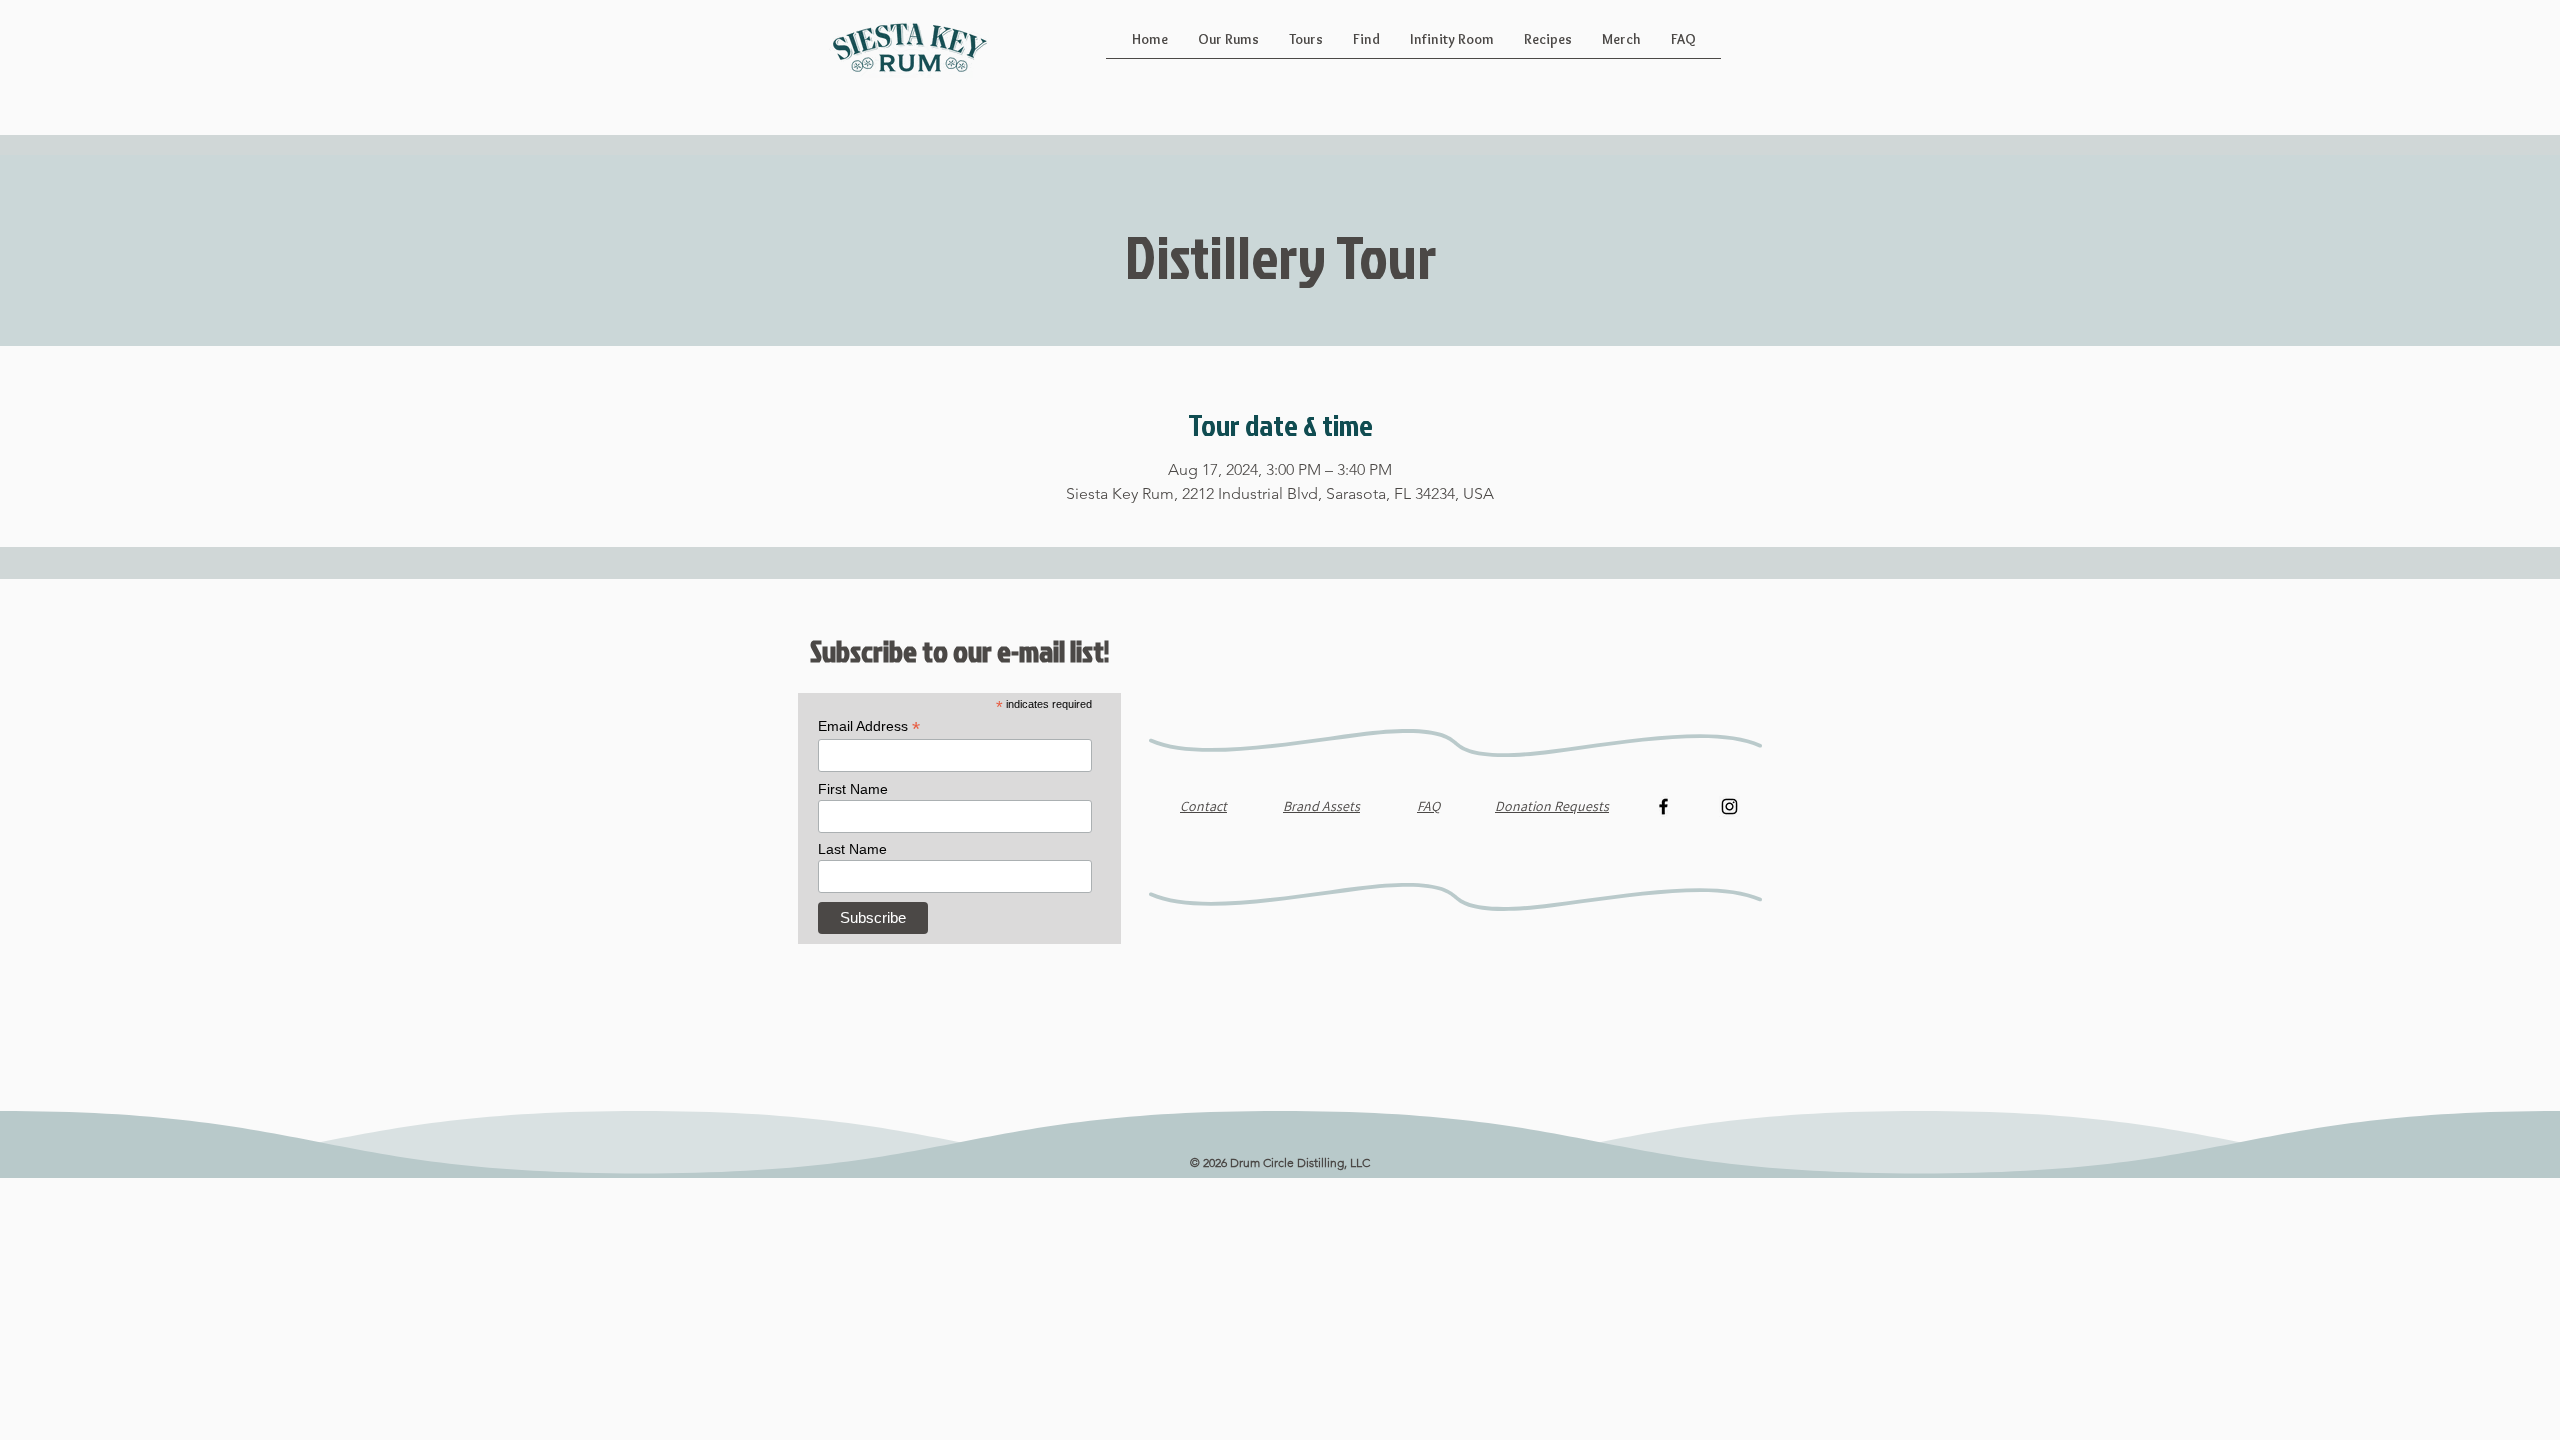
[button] (1228, 46)
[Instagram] (1729, 806)
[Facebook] (1663, 806)
